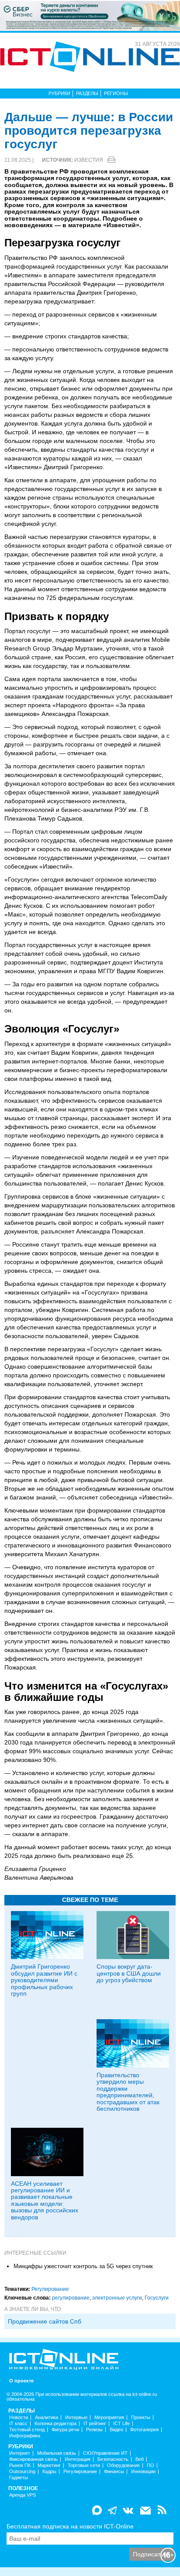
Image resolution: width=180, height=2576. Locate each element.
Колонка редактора (55, 2424)
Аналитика (47, 2418)
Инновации (143, 2472)
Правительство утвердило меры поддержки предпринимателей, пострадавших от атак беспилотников (128, 2092)
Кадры (49, 2472)
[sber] (90, 15)
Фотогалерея (144, 2430)
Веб (140, 2459)
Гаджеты (19, 2478)
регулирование (71, 2298)
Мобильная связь (57, 2453)
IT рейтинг (95, 2424)
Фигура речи (65, 2430)
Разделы (87, 93)
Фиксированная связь (33, 2459)
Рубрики (59, 93)
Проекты (141, 2418)
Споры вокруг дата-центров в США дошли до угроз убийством (129, 1973)
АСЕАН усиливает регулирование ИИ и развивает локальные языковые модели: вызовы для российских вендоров (45, 2200)
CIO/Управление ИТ (105, 2453)
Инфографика (25, 2436)
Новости (19, 2418)
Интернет (20, 2453)
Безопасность (113, 2459)
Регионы (116, 93)
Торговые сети (84, 2465)
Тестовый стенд (27, 2430)
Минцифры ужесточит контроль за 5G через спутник (83, 2266)
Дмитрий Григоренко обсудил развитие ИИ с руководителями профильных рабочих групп (44, 1980)
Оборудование (123, 2465)
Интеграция (78, 2459)
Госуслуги (157, 2298)
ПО (151, 2465)
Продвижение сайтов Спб (45, 2321)
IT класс (18, 2424)
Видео (116, 2430)
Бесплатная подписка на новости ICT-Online (70, 2526)
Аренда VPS (22, 2495)
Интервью (76, 2418)
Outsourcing (22, 2472)
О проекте (21, 2381)
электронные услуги (117, 2298)
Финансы (114, 2472)
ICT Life (121, 2424)
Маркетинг (49, 2465)
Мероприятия (109, 2418)
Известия (89, 160)
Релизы (94, 2430)
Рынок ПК (20, 2465)
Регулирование (50, 2289)
